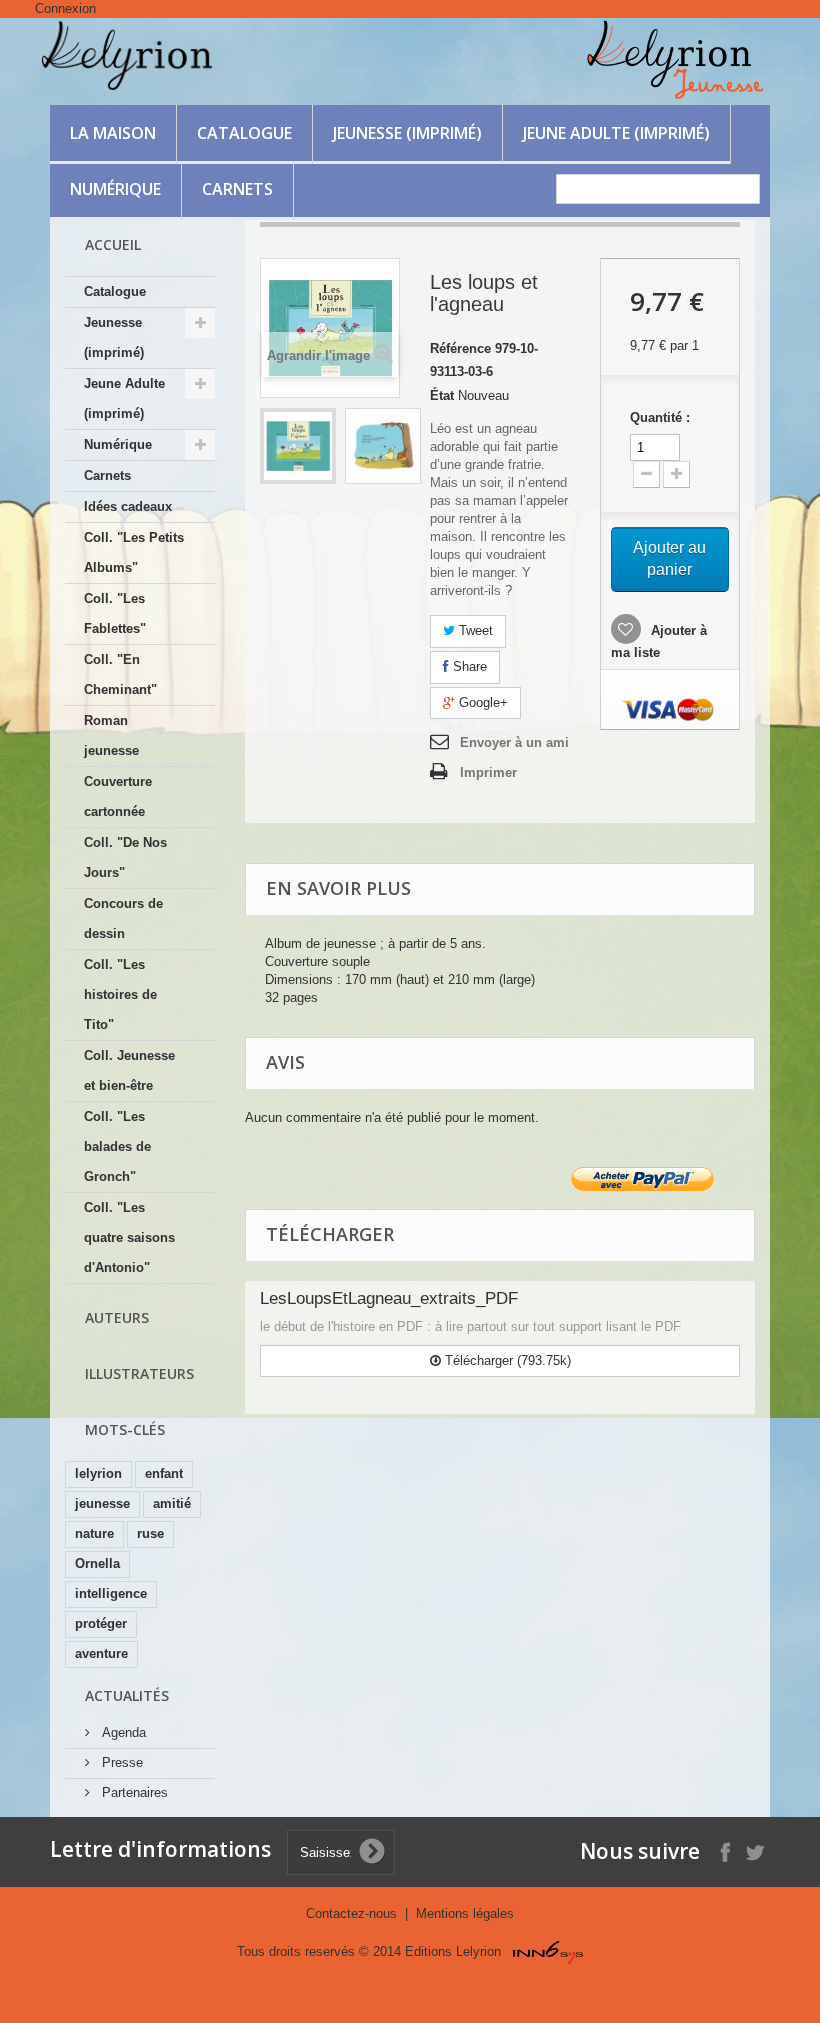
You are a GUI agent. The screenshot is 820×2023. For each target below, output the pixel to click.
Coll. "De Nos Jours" (125, 857)
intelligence (111, 1593)
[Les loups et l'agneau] (298, 446)
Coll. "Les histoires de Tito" (120, 994)
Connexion (65, 8)
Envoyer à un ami (514, 742)
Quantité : (660, 417)
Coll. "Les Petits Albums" (134, 552)
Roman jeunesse (111, 735)
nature (94, 1533)
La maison (113, 133)
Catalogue (244, 133)
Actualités (127, 1695)
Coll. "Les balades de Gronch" (117, 1146)
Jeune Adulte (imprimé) (616, 133)
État (442, 395)
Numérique (115, 189)
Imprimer (488, 772)
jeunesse (102, 1503)
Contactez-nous (353, 1913)
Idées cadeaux (128, 506)
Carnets (237, 189)
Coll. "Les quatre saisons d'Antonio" (129, 1237)
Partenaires (133, 1792)
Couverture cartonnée (118, 796)
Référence (460, 348)
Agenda (122, 1732)
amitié (172, 1503)
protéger (101, 1623)
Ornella (97, 1563)
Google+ (481, 702)
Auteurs (117, 1317)
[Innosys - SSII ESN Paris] (548, 1951)
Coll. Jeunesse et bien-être (129, 1070)
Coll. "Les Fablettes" (115, 613)
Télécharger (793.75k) (506, 1360)
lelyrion (98, 1473)
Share (468, 666)
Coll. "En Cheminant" (120, 674)
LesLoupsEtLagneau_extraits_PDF (389, 1298)
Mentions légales (465, 1913)
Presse (120, 1762)
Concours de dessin (123, 918)
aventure (101, 1653)
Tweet (474, 630)
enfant (164, 1473)
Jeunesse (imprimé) (407, 133)
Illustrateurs (139, 1373)
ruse (150, 1533)
